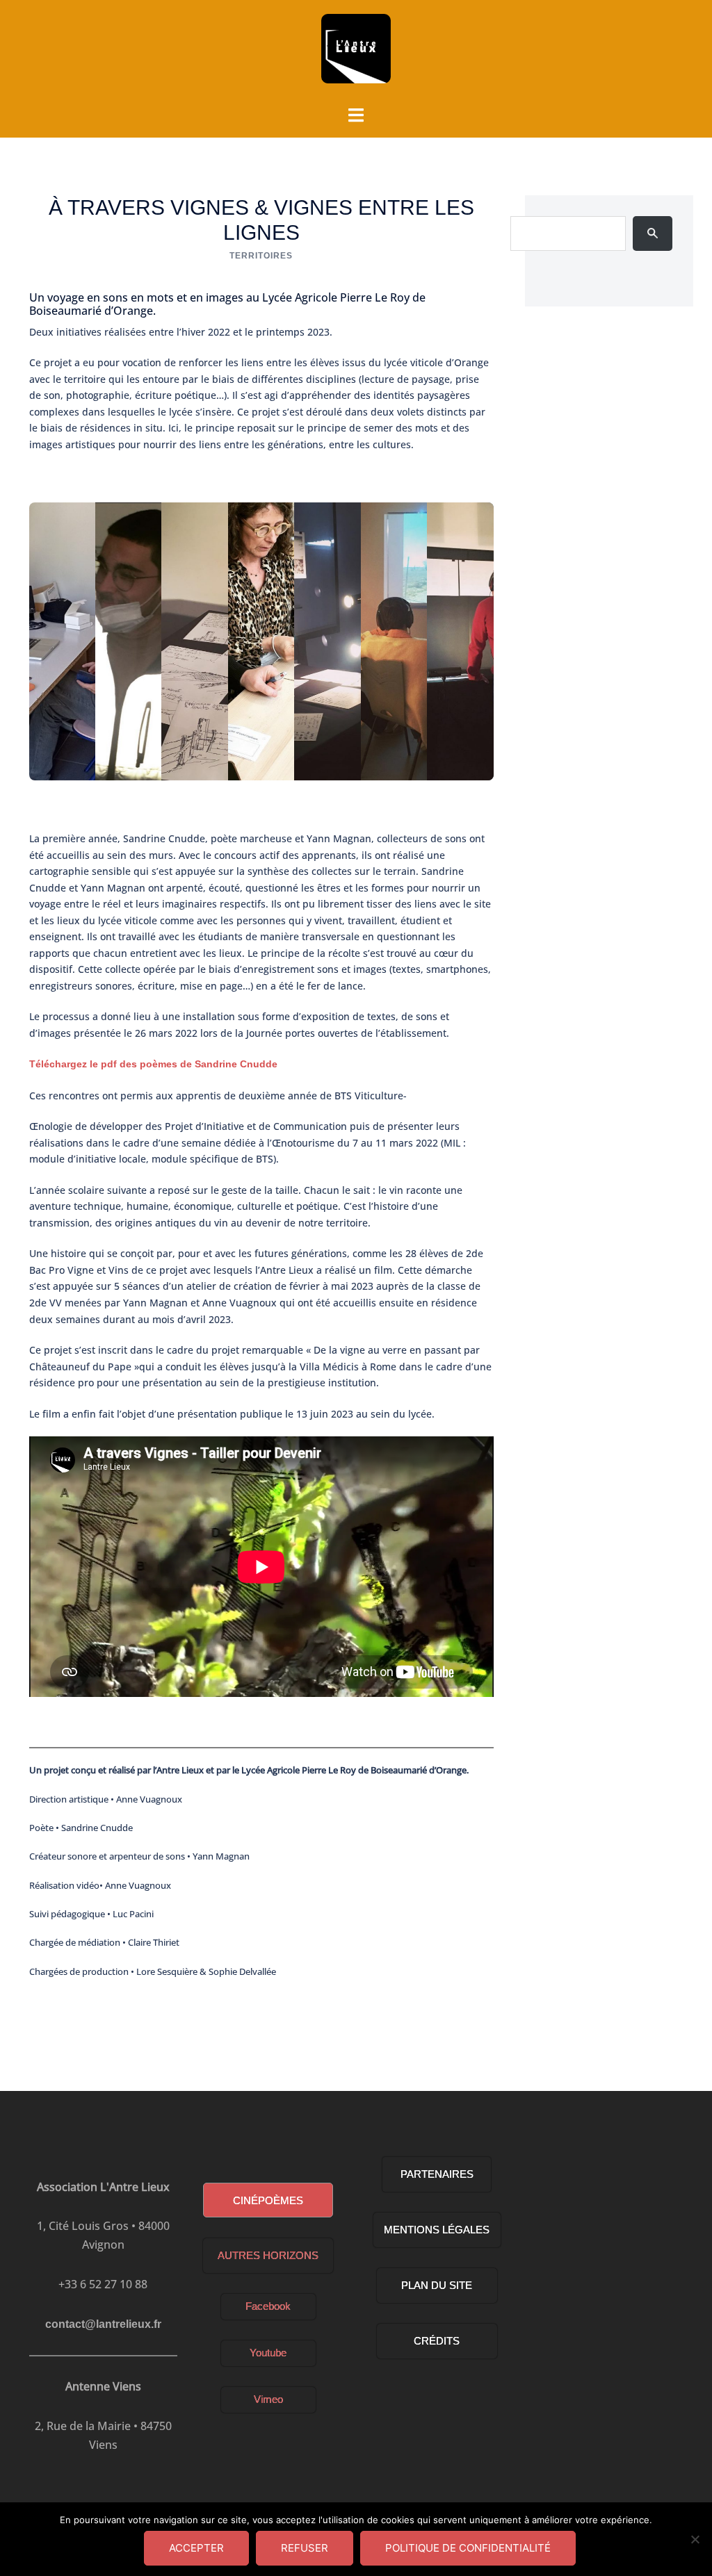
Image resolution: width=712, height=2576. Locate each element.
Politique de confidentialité (468, 2548)
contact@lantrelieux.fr (103, 2324)
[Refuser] (695, 2539)
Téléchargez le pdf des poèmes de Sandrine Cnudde (153, 1064)
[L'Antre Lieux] (356, 53)
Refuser (305, 2548)
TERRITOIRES (261, 256)
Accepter (196, 2548)
